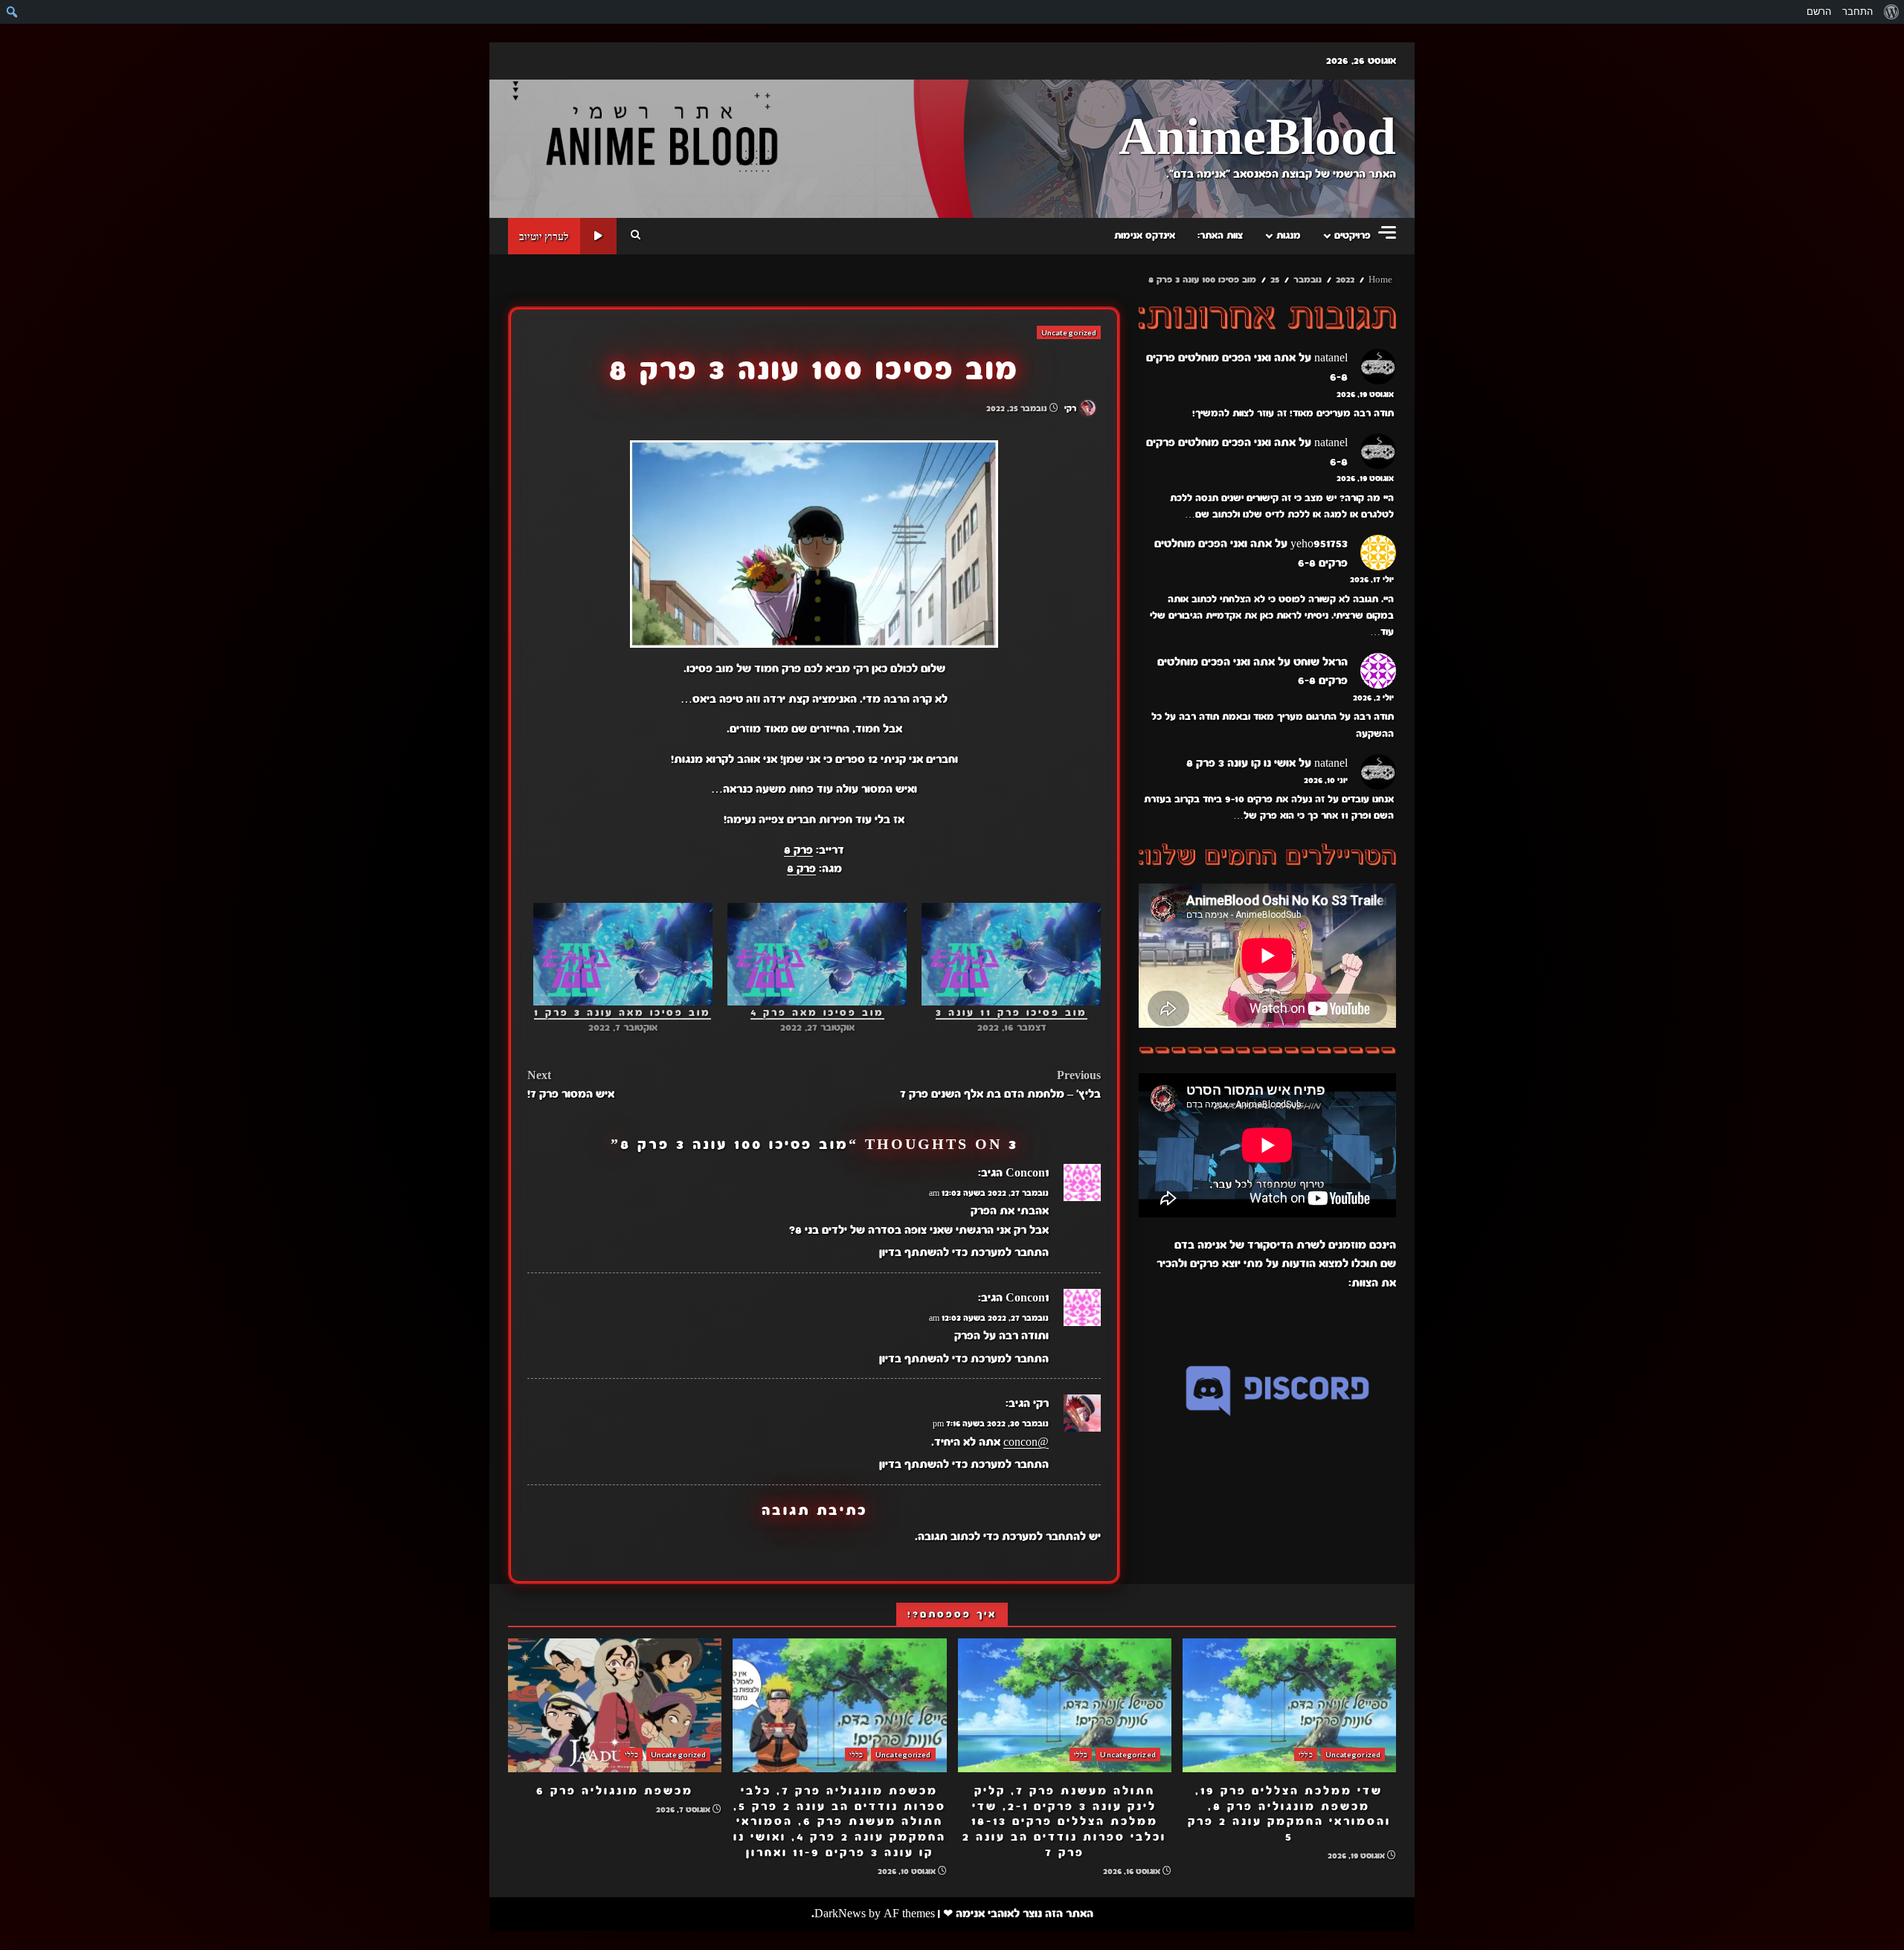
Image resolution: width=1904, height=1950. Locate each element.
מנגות (1289, 236)
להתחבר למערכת (1044, 1536)
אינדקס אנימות (1145, 236)
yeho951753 (1319, 544)
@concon (1026, 1442)
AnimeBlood (1257, 139)
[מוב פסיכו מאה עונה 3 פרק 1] (623, 954)
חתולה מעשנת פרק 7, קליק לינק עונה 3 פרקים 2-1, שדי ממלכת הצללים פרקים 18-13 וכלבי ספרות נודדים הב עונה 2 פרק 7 (1065, 1705)
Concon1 (1027, 1173)
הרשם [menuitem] (1819, 12)
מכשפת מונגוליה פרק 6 (615, 1705)
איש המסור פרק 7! (571, 1085)
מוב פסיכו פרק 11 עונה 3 (1011, 1013)
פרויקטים (1353, 236)
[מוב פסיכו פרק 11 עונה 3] (1011, 954)
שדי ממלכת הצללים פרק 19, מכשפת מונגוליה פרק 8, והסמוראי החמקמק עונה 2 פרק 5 (1289, 1705)
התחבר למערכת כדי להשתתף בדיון (964, 1252)
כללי (1305, 1754)
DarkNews (840, 1914)
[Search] (636, 236)
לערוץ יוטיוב (544, 236)
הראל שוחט (1321, 662)
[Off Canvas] (1387, 232)
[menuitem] (1891, 12)
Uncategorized (1069, 332)
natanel (1331, 358)
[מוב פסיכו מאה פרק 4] (817, 954)
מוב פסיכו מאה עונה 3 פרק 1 (623, 1013)
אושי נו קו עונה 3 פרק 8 (1241, 763)
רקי (1071, 408)
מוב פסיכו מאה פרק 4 (817, 1013)
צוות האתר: (1220, 236)
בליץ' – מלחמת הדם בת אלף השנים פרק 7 (1000, 1085)
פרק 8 (798, 850)
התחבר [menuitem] (1858, 12)
